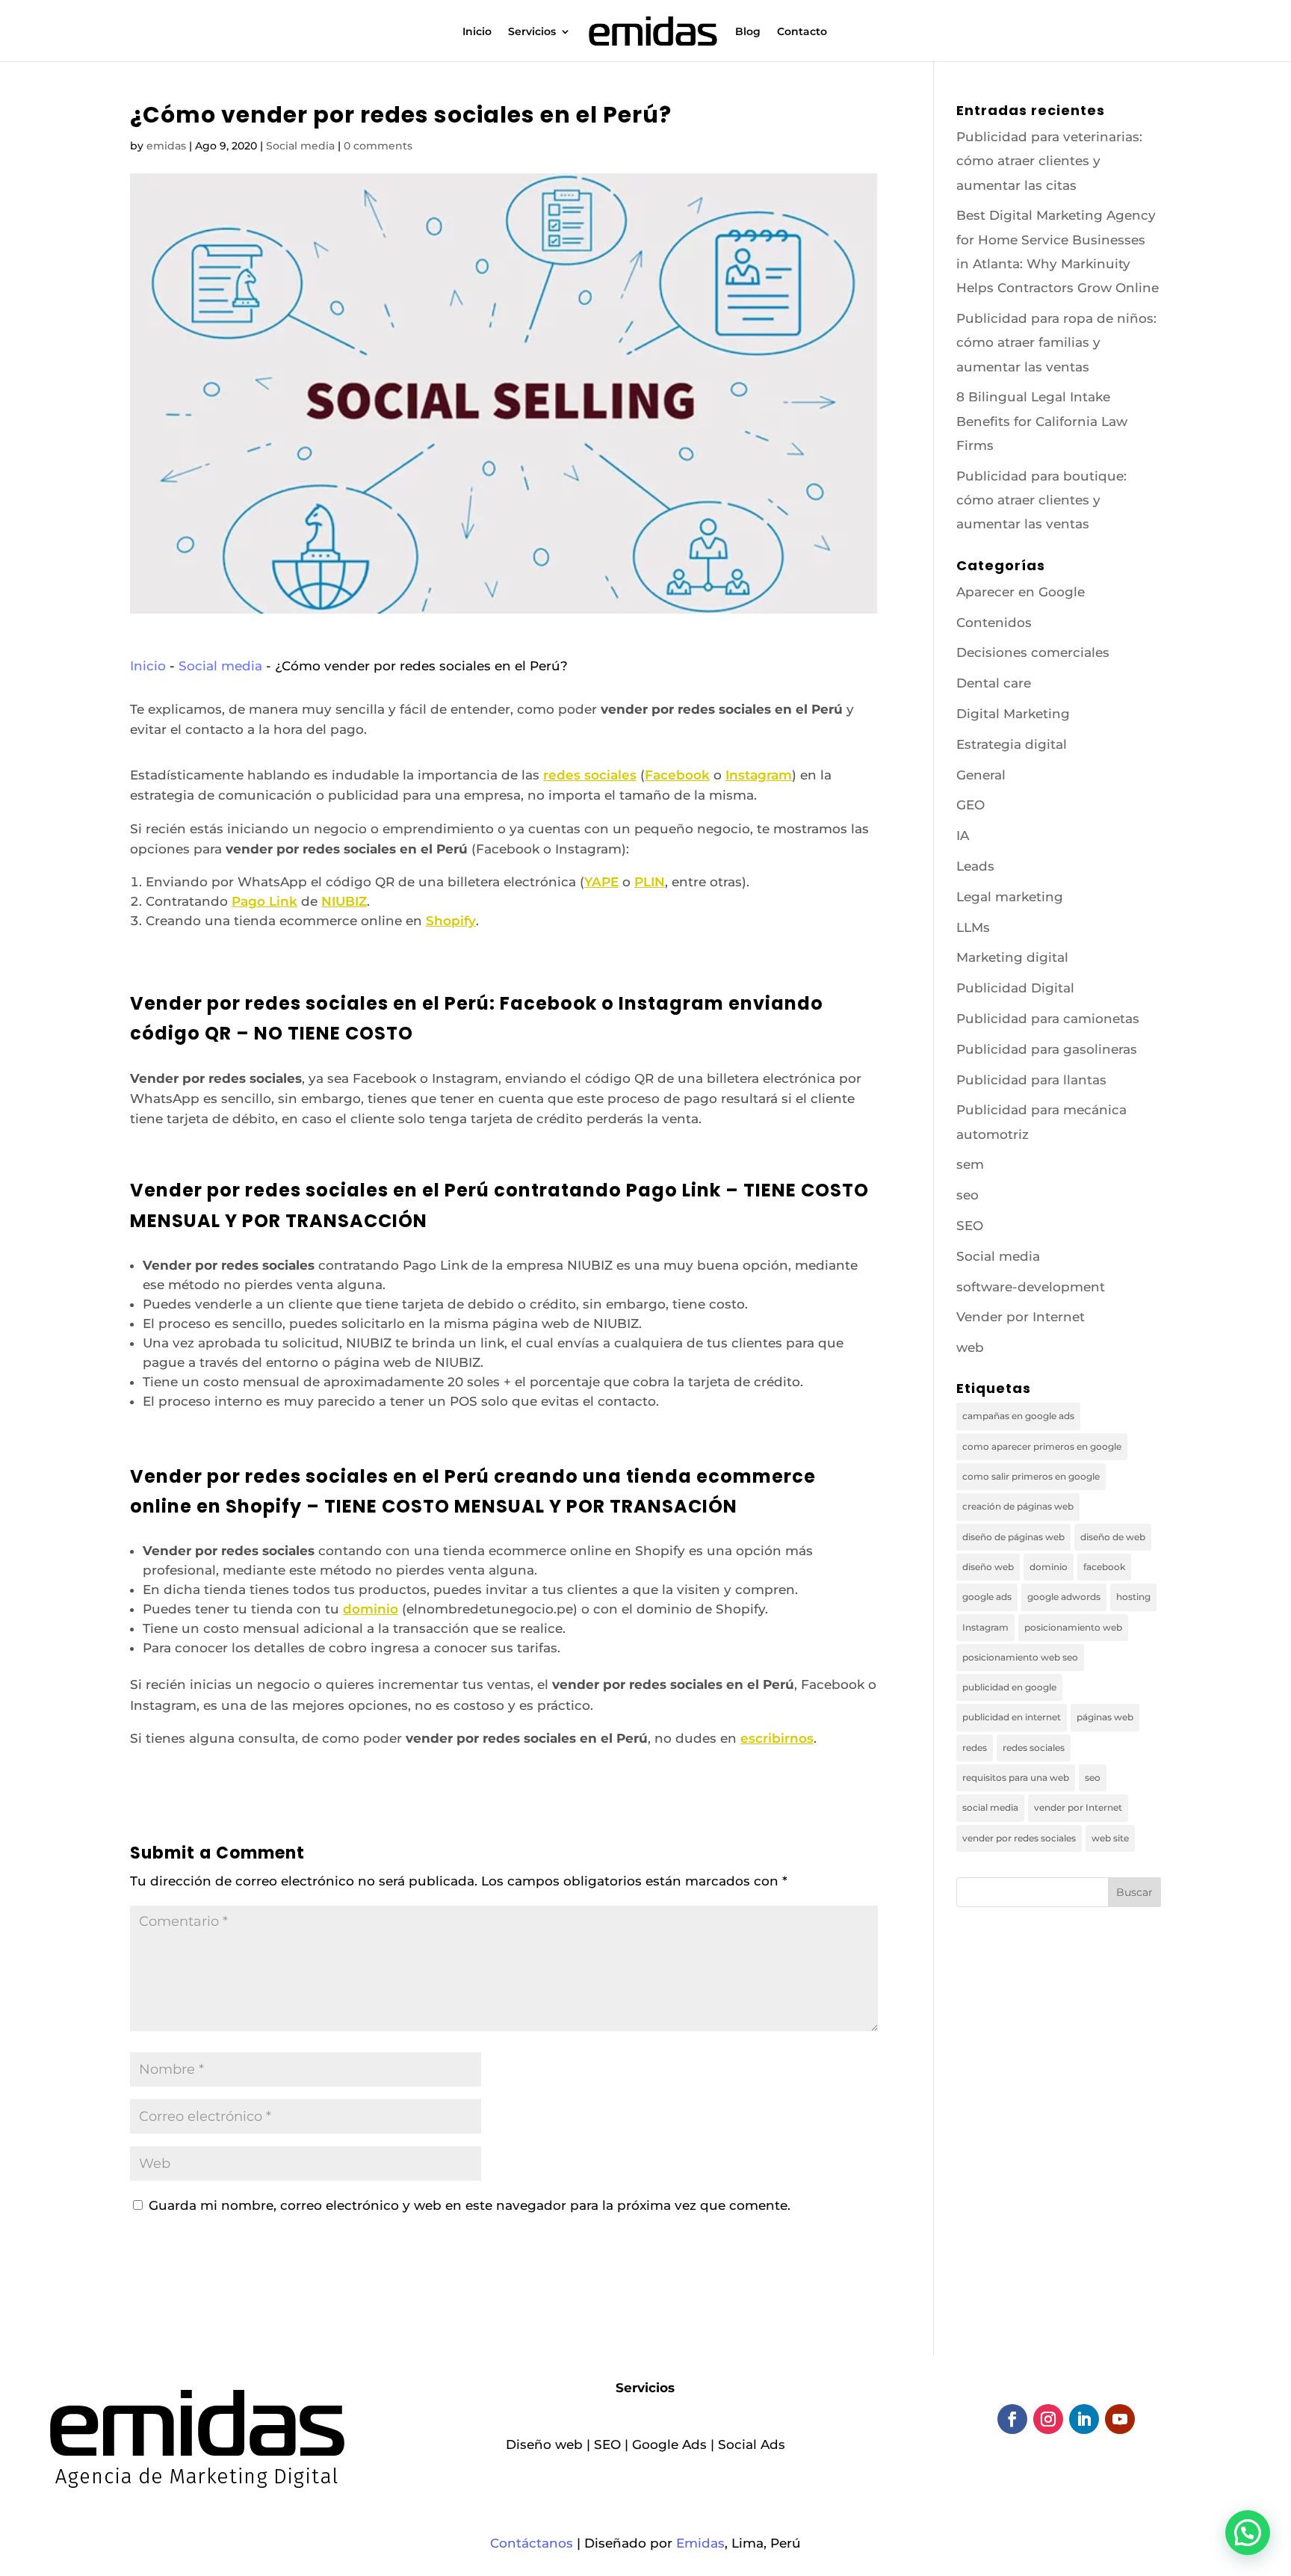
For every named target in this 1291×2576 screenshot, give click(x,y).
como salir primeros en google (1031, 1476)
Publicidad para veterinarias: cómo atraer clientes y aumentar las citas (1049, 161)
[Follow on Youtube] (1120, 2419)
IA (963, 835)
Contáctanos (532, 2543)
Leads (975, 866)
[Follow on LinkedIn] (1084, 2419)
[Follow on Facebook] (1012, 2419)
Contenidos (994, 623)
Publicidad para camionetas (1048, 1019)
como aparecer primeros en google (1042, 1446)
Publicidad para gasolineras (1047, 1049)
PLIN (650, 882)
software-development (1031, 1287)
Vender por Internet (1021, 1317)
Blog (748, 32)
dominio (371, 1609)
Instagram (759, 775)
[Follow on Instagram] (1048, 2419)
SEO (970, 1226)
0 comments (378, 146)
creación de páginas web (1018, 1506)
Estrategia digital (1012, 744)
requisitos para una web (1016, 1777)
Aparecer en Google (1021, 592)
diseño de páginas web (1013, 1537)
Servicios (532, 32)
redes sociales (590, 775)
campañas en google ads (1018, 1416)
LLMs (973, 927)
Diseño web (544, 2444)
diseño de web (1113, 1537)
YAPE (601, 882)
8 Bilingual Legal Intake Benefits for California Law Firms (1042, 421)
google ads (987, 1597)
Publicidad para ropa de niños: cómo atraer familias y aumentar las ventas (1056, 343)
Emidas (700, 2543)
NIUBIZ (344, 901)
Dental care (994, 683)
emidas (166, 146)
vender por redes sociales (1019, 1838)
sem (970, 1164)
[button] (1248, 2533)
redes (975, 1748)
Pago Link (264, 901)
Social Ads (752, 2444)
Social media (300, 146)
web (970, 1347)
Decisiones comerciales (1033, 652)
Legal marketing (1010, 897)
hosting (1133, 1597)
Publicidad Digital (1015, 988)
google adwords (1064, 1597)
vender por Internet (1078, 1807)
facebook (1104, 1567)
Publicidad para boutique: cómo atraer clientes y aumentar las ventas (1041, 500)
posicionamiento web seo (1020, 1657)
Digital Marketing (1013, 714)
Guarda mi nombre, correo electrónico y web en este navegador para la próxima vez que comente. (470, 2205)
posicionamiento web (1073, 1627)
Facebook (677, 775)
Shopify (451, 921)
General (981, 775)
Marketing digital (1012, 957)
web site (1110, 1838)
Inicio (477, 32)
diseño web (988, 1567)
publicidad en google (1009, 1687)
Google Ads (669, 2444)
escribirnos (777, 1738)
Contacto (802, 32)
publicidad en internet (1012, 1717)
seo (968, 1195)
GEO (970, 805)
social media (990, 1807)
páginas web (1105, 1717)
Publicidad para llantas (1031, 1080)
